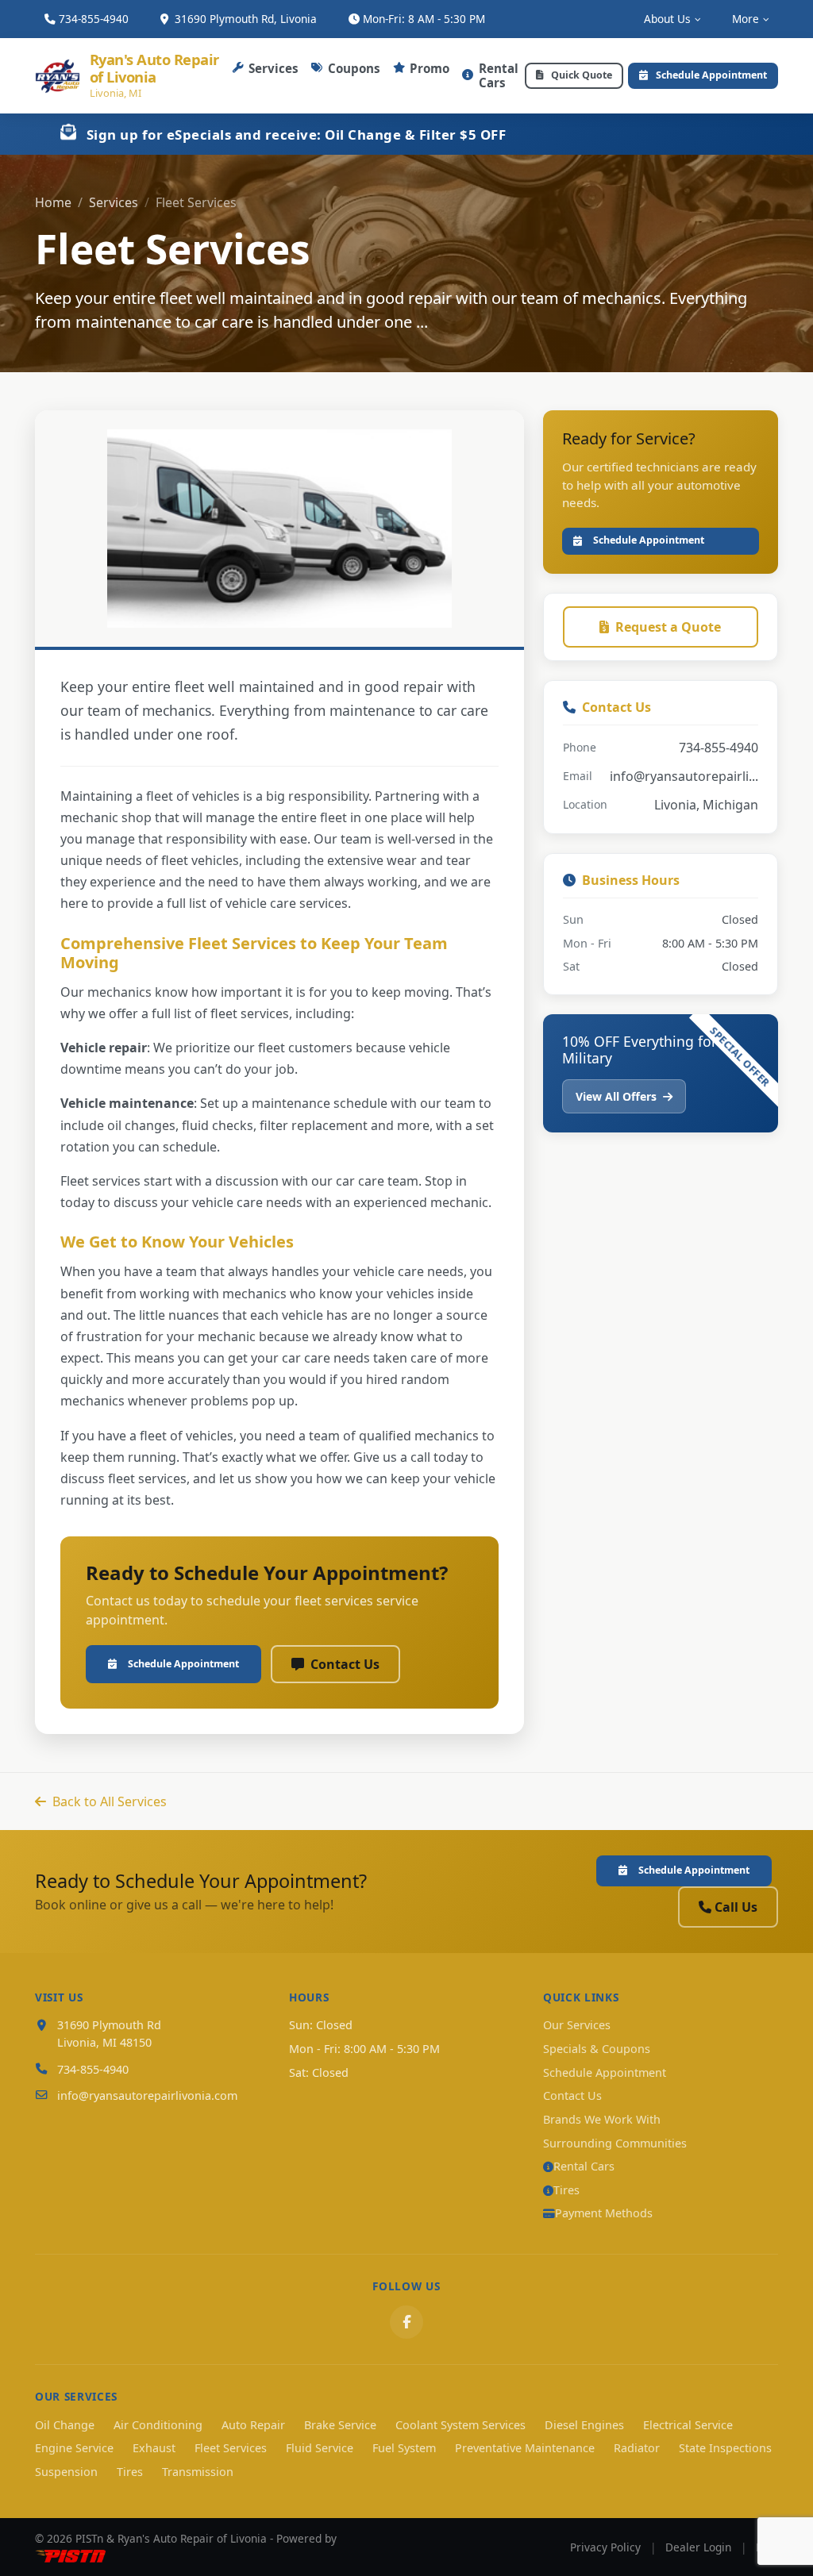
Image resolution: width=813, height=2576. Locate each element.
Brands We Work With (602, 2119)
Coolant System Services (460, 2425)
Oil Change (65, 2425)
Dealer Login (698, 2547)
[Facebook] (406, 2322)
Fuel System (404, 2448)
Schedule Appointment (711, 75)
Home (53, 202)
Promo (430, 68)
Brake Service (340, 2425)
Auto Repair (253, 2425)
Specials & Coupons (597, 2049)
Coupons (354, 68)
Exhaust (154, 2448)
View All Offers (618, 1096)
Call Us (736, 1907)
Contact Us (345, 1664)
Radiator (637, 2448)
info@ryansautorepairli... (684, 776)
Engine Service (74, 2448)
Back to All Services (110, 1801)
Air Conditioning (158, 2425)
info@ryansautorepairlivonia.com (147, 2095)
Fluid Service (320, 2448)
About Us (667, 19)
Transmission (198, 2472)
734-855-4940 (94, 19)
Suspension (66, 2472)
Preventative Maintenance (525, 2448)
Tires (566, 2190)
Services (274, 68)
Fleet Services (231, 2448)
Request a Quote (668, 627)
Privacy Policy (605, 2547)
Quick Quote (582, 75)
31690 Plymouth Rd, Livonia (244, 19)
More (746, 19)
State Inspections (725, 2448)
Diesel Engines (584, 2425)
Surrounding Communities (615, 2143)
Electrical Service (688, 2425)
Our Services (577, 2025)
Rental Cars (499, 75)
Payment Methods (604, 2213)
